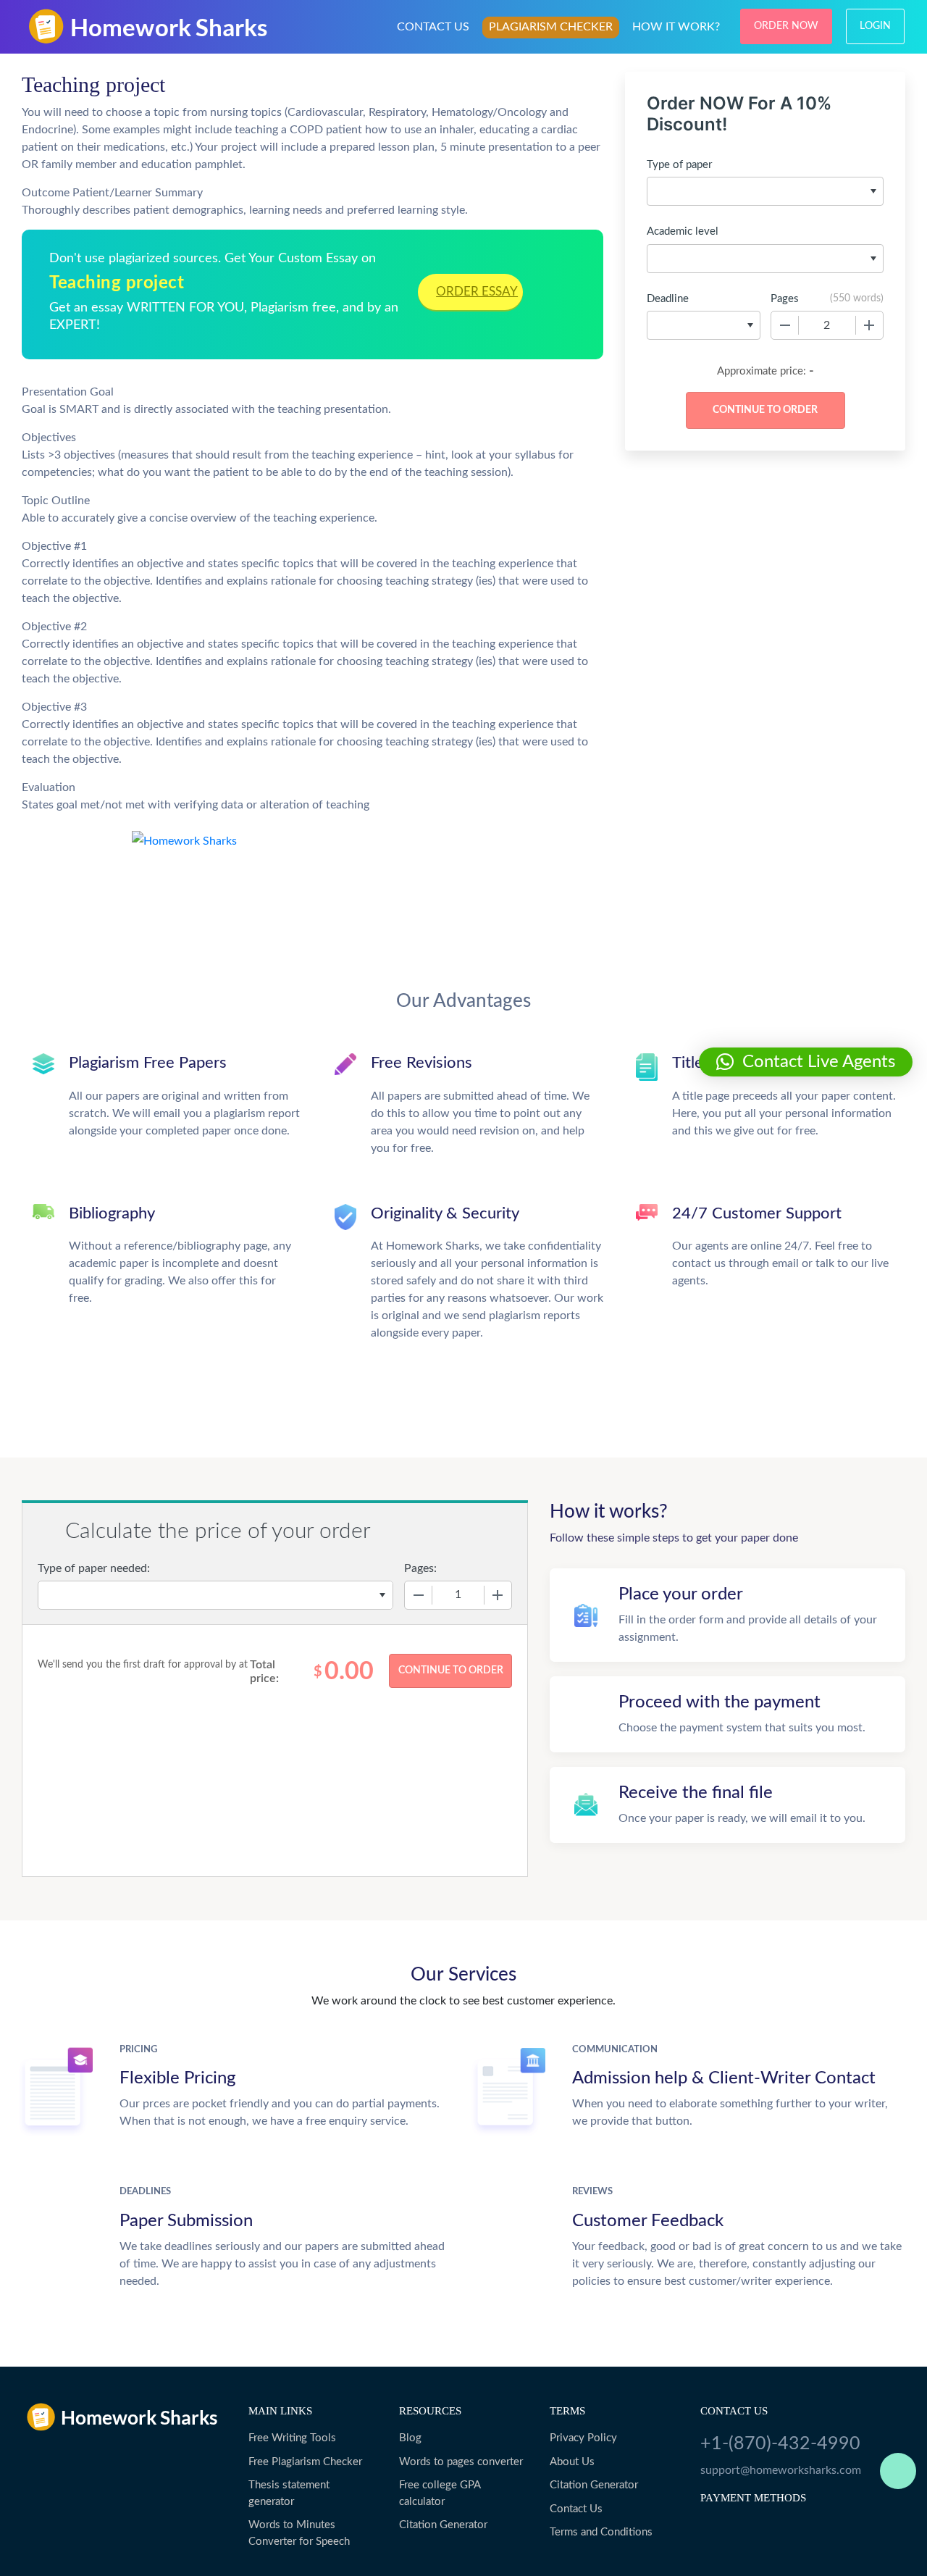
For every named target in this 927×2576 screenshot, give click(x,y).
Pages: (420, 1568)
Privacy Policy (583, 2438)
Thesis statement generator (289, 2493)
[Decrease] (785, 325)
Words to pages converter (461, 2462)
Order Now (786, 26)
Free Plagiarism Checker (305, 2462)
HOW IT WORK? (676, 27)
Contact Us (576, 2509)
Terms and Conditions (601, 2532)
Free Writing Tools (292, 2438)
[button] (806, 1062)
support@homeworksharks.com (781, 2470)
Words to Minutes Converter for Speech (299, 2533)
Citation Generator (443, 2525)
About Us (572, 2462)
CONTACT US (433, 27)
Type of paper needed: (94, 1568)
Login (875, 26)
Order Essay (477, 292)
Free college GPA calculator (440, 2493)
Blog (410, 2438)
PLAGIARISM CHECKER (551, 27)
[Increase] (869, 325)
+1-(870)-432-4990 (780, 2444)
